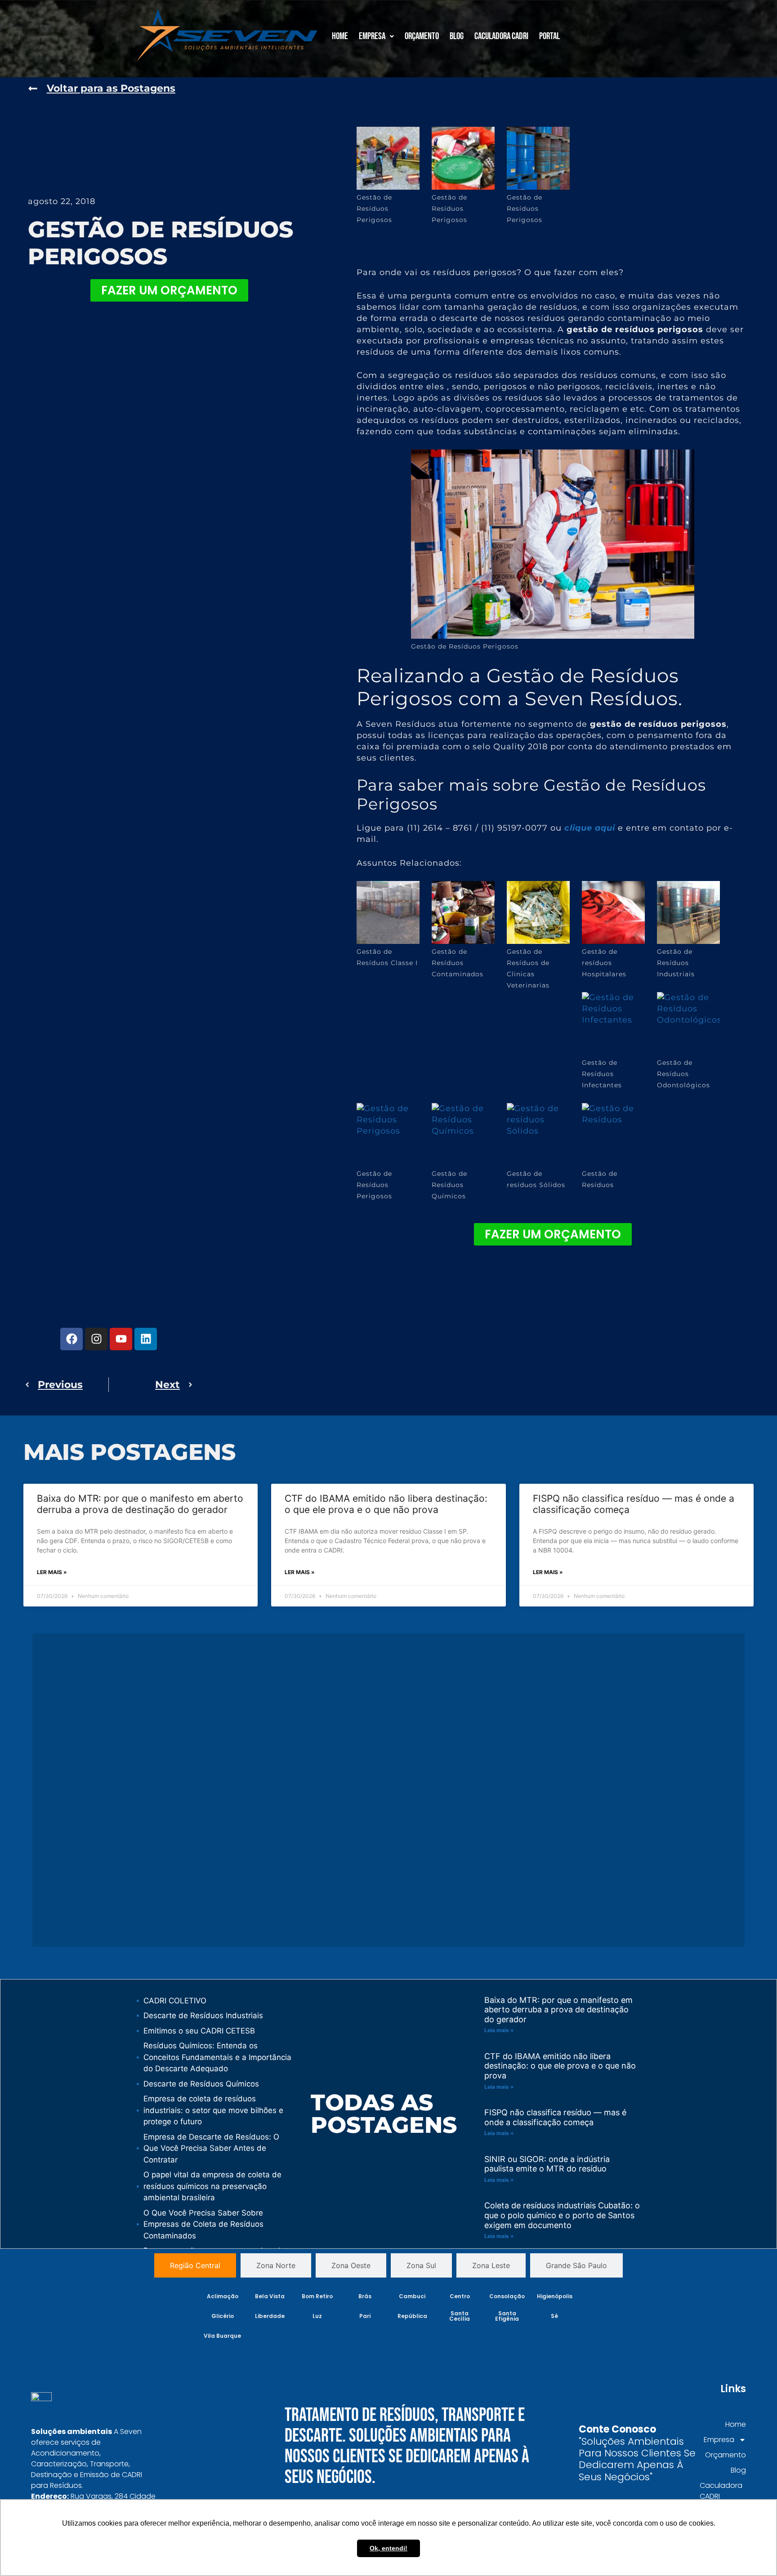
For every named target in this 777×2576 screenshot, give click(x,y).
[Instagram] (96, 1339)
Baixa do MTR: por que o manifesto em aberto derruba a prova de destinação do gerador (140, 1504)
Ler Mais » (52, 1572)
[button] (376, 36)
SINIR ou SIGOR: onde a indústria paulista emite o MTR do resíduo (547, 2164)
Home (340, 36)
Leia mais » (499, 2030)
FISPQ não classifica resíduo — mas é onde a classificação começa (555, 2117)
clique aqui (590, 828)
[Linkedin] (146, 1339)
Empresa (372, 36)
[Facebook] (71, 1339)
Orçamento (422, 36)
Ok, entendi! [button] (388, 2548)
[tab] (195, 2265)
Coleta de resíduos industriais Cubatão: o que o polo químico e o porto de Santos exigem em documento (562, 2215)
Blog (457, 36)
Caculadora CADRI (501, 36)
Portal (549, 36)
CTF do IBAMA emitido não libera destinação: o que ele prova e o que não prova (386, 1504)
